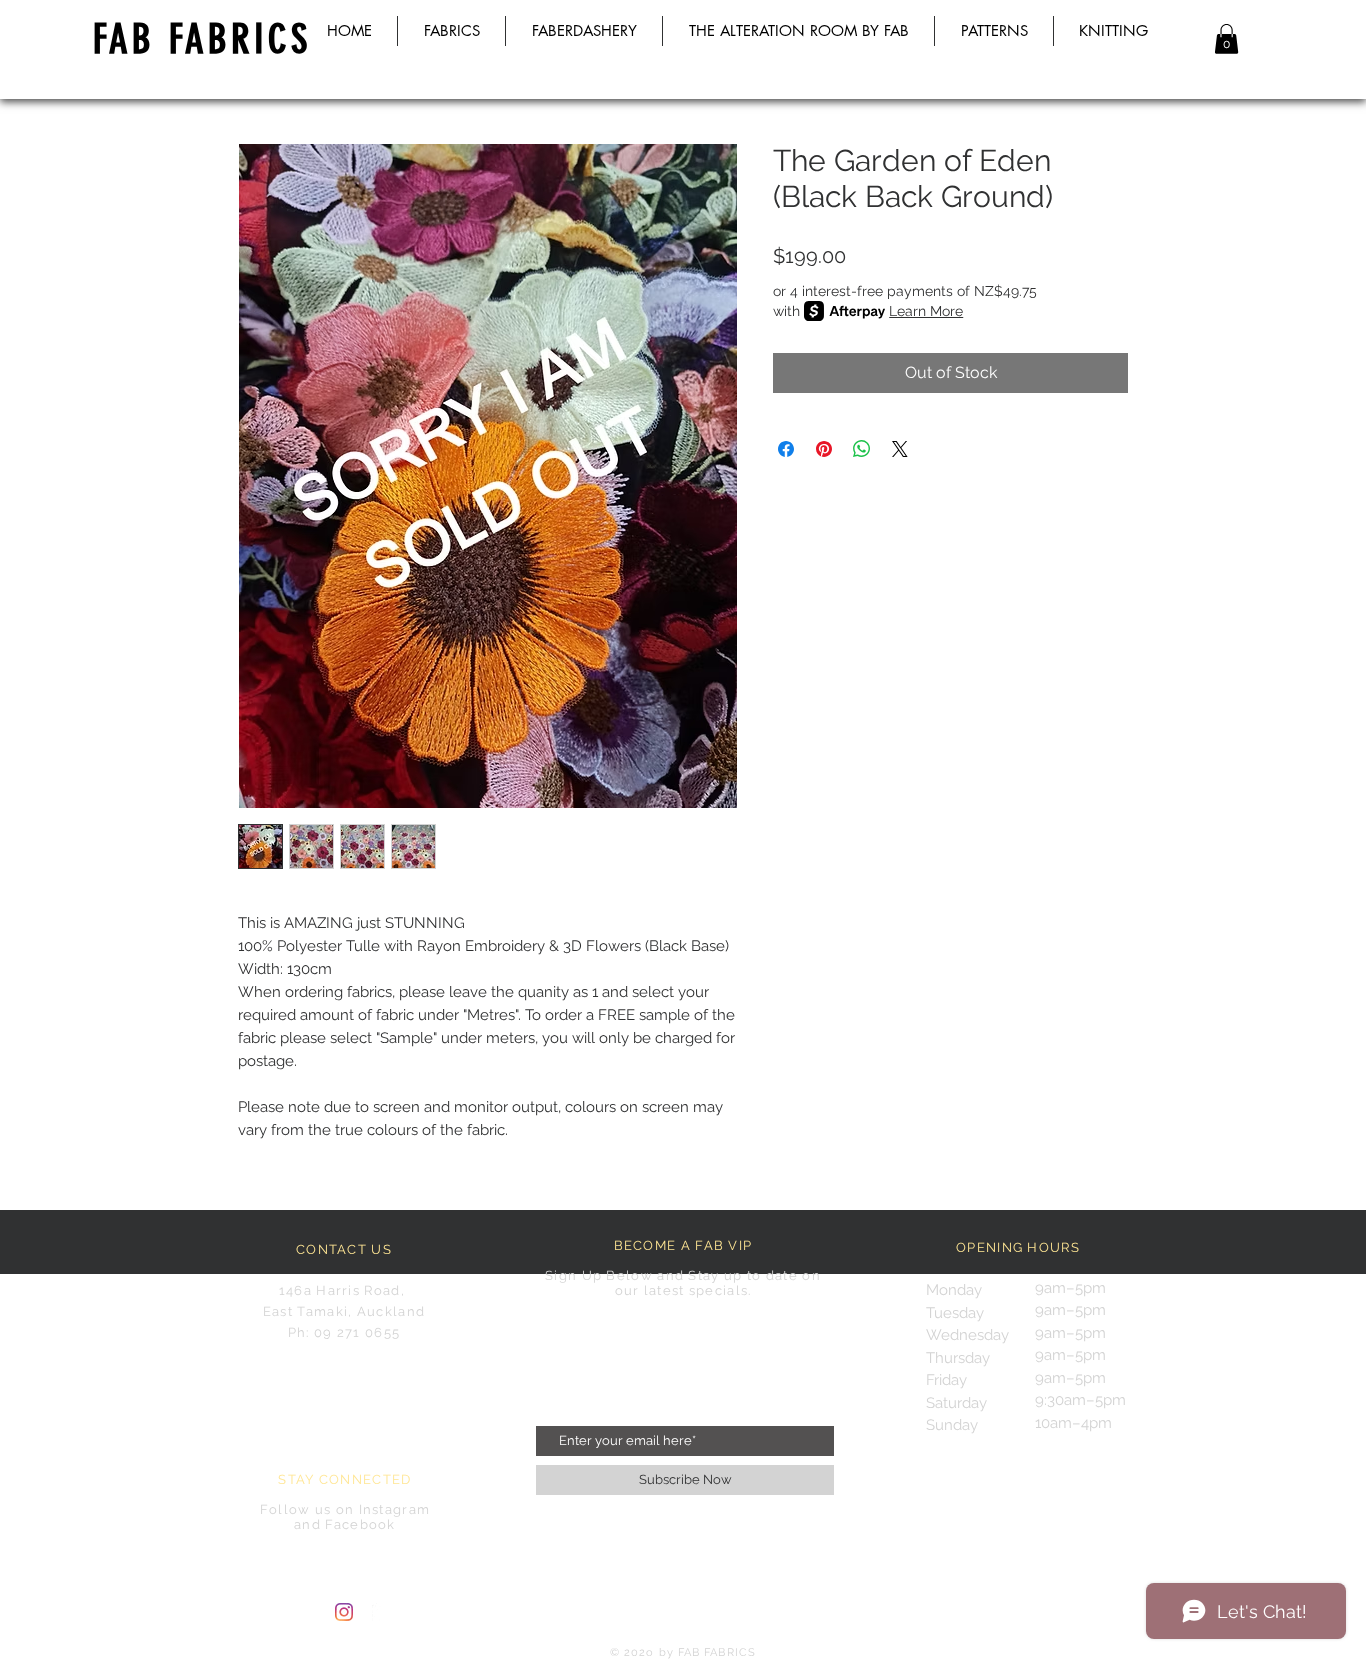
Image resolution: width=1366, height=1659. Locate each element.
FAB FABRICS (202, 39)
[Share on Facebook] (786, 449)
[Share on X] (900, 449)
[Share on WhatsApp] (862, 449)
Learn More (926, 311)
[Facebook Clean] (381, 1612)
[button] (1226, 39)
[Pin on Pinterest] (824, 449)
